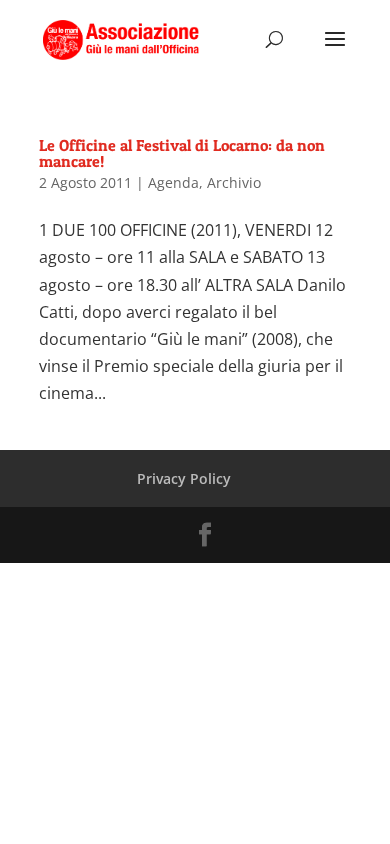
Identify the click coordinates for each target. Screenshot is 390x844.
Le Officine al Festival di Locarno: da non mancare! (182, 153)
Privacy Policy (184, 478)
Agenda (173, 182)
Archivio (234, 182)
